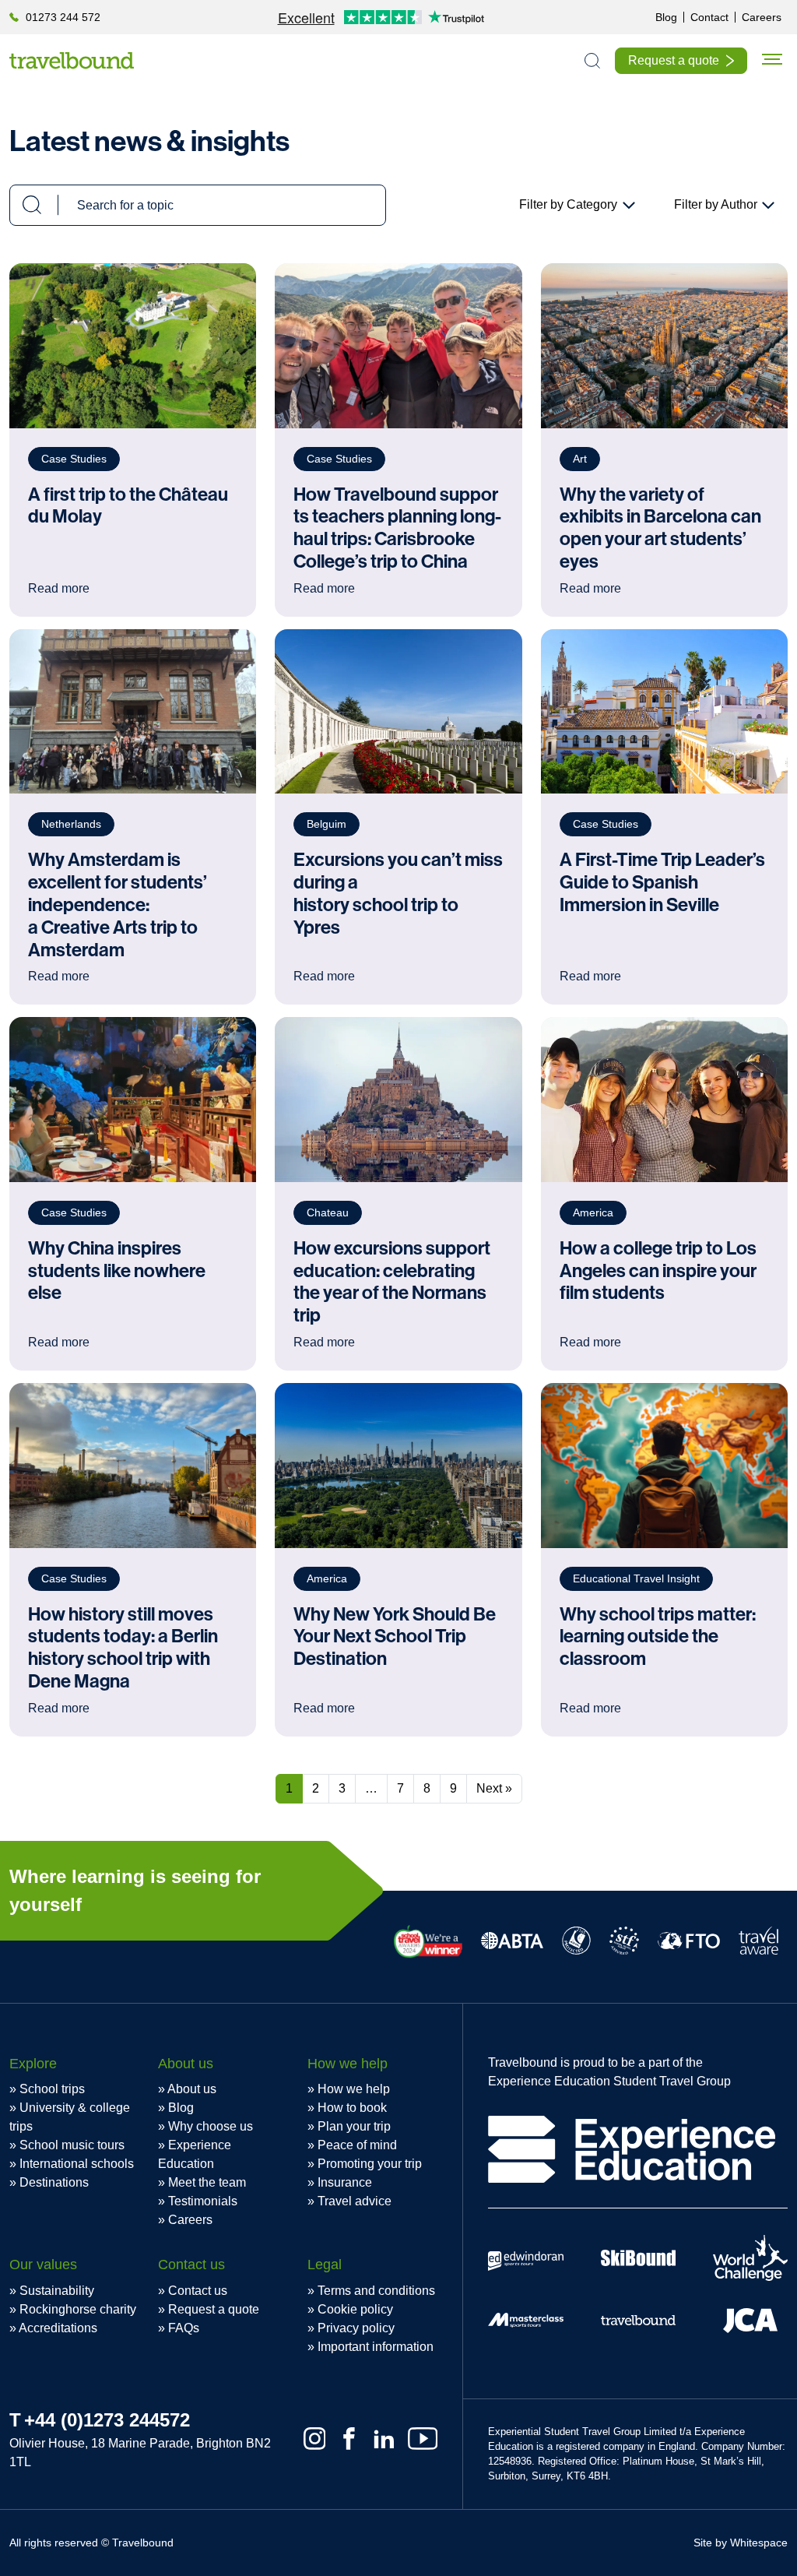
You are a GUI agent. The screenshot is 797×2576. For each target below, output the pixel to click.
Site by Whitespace (741, 2543)
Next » (494, 1788)
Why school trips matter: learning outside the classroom (658, 1637)
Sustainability (57, 2291)
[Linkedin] (384, 2439)
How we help (354, 2089)
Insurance (345, 2182)
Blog (181, 2108)
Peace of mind (357, 2145)
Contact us (198, 2291)
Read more (59, 1342)
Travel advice (355, 2201)
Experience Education (195, 2154)
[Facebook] (349, 2439)
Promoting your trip (370, 2164)
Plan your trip (354, 2126)
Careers (190, 2220)
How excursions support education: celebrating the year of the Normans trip (392, 1282)
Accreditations (58, 2328)
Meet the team (207, 2182)
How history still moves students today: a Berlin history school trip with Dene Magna (123, 1648)
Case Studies (74, 1212)
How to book (352, 2108)
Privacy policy (356, 2328)
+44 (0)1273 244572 (107, 2420)
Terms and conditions (376, 2291)
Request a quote (214, 2309)
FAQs (184, 2328)
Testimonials (203, 2201)
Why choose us (211, 2126)
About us (192, 2089)
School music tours (72, 2145)
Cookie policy (355, 2309)
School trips (52, 2089)
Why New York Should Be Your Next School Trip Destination (395, 1637)
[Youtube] (423, 2439)
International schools (77, 2164)
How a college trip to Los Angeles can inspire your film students (658, 1271)
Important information (376, 2347)
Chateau (328, 1212)
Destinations (54, 2182)
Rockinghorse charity (78, 2309)
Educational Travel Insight (636, 1578)
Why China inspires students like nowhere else (117, 1271)
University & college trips (70, 2117)
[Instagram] (315, 2439)
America (593, 1212)
